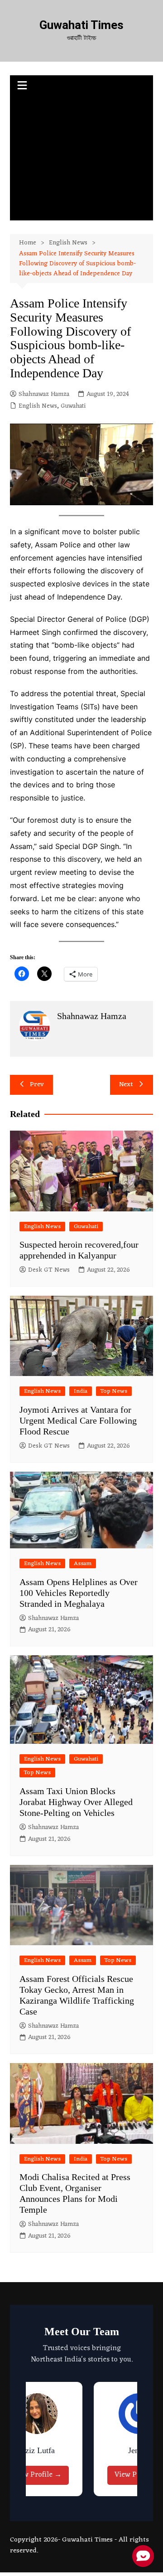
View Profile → (37, 2475)
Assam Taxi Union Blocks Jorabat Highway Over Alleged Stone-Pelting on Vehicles (76, 1802)
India (81, 1391)
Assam (83, 1564)
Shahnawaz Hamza (44, 395)
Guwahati (73, 406)
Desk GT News (49, 1270)
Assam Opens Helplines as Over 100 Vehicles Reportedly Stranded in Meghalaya (79, 1593)
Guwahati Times (81, 25)
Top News (114, 1391)
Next (126, 1085)
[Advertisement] (81, 159)
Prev (37, 1085)
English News (38, 406)
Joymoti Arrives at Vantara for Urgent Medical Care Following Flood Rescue (78, 1420)
